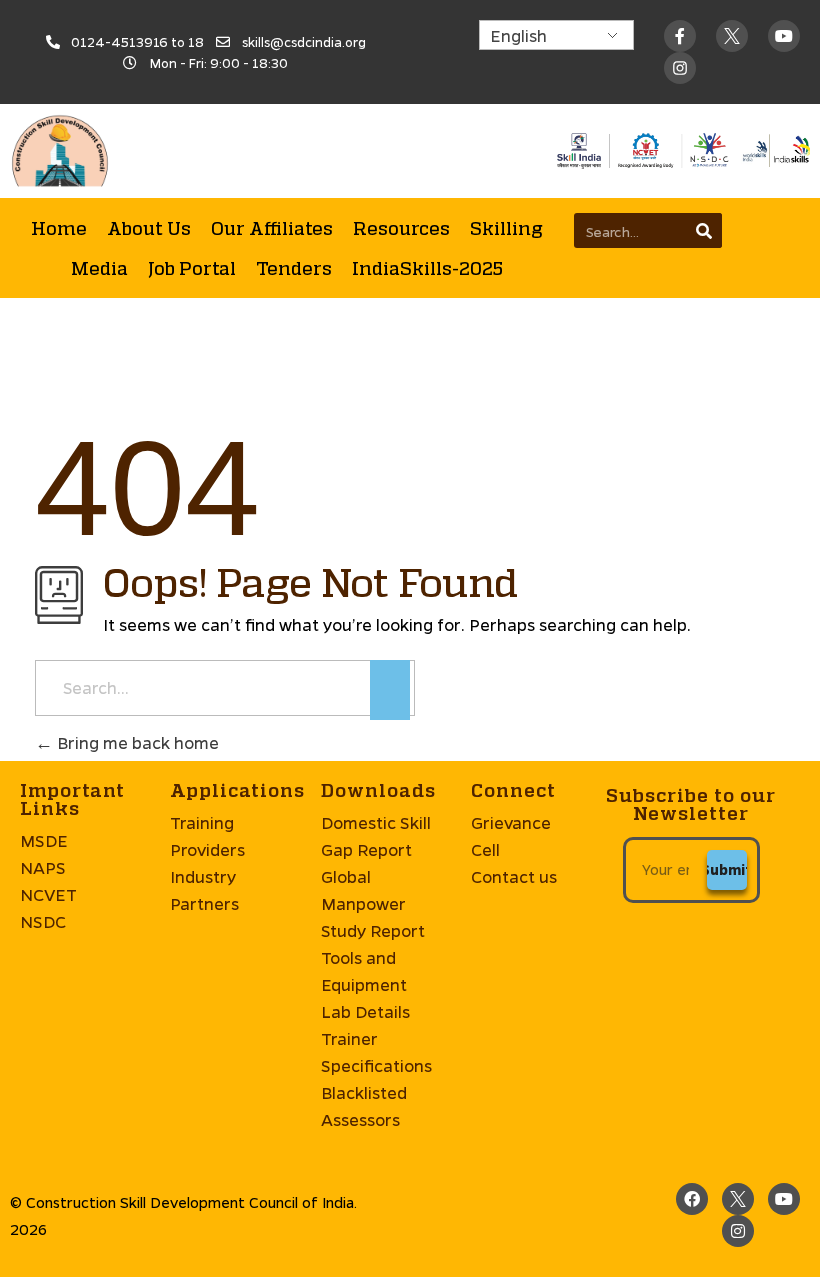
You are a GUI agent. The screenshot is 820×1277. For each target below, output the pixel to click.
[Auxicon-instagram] (680, 68)
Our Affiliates (272, 228)
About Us (149, 228)
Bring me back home (136, 742)
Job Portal (192, 268)
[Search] (704, 230)
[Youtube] (784, 36)
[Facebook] (692, 1199)
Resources (401, 228)
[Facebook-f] (680, 36)
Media (99, 268)
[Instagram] (738, 1231)
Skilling (506, 228)
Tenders (294, 268)
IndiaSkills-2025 (427, 268)
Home (59, 228)
